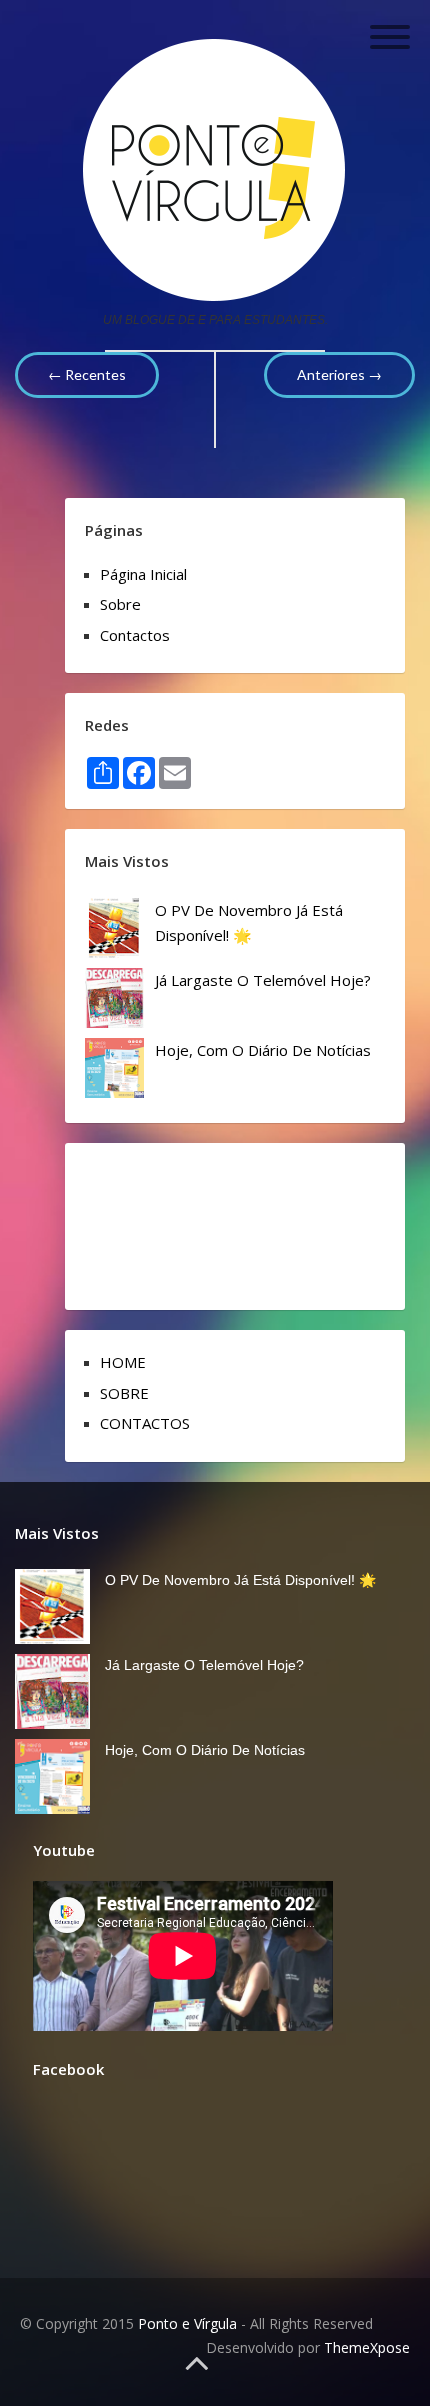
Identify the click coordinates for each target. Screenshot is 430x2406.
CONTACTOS (145, 1423)
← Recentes (87, 374)
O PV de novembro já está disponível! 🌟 (240, 1580)
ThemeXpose (367, 2347)
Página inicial (143, 574)
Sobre (120, 604)
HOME (123, 1362)
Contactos (135, 635)
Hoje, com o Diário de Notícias (263, 1050)
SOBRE (124, 1393)
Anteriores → (339, 374)
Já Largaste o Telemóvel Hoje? (263, 980)
